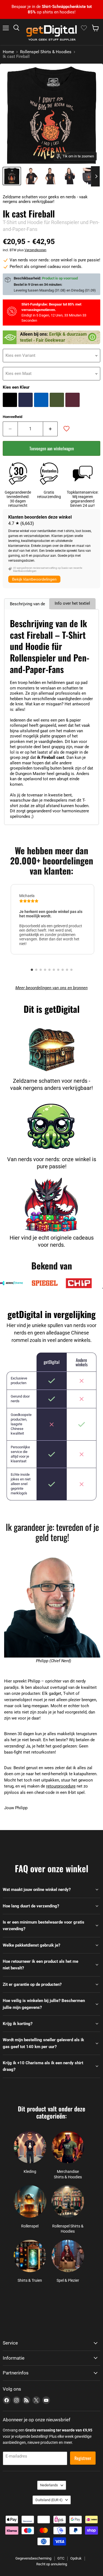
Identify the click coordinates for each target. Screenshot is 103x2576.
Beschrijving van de (27, 604)
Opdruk (76, 2558)
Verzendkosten (35, 250)
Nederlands (49, 2485)
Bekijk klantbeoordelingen (34, 579)
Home (8, 52)
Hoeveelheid (12, 417)
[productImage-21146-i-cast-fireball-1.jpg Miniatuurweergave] (31, 176)
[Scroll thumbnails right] (95, 176)
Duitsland (49, 2500)
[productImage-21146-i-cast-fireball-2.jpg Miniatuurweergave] (50, 176)
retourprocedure (61, 1786)
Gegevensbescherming (33, 2558)
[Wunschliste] (84, 28)
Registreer (83, 2458)
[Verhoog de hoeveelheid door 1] (51, 429)
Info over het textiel (72, 603)
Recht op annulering (52, 2564)
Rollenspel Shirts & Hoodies (46, 52)
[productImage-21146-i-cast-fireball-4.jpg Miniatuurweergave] (89, 176)
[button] (32, 970)
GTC (61, 2558)
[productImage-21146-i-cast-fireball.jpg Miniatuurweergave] (12, 176)
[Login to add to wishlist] (66, 429)
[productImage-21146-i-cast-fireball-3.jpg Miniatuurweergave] (69, 176)
